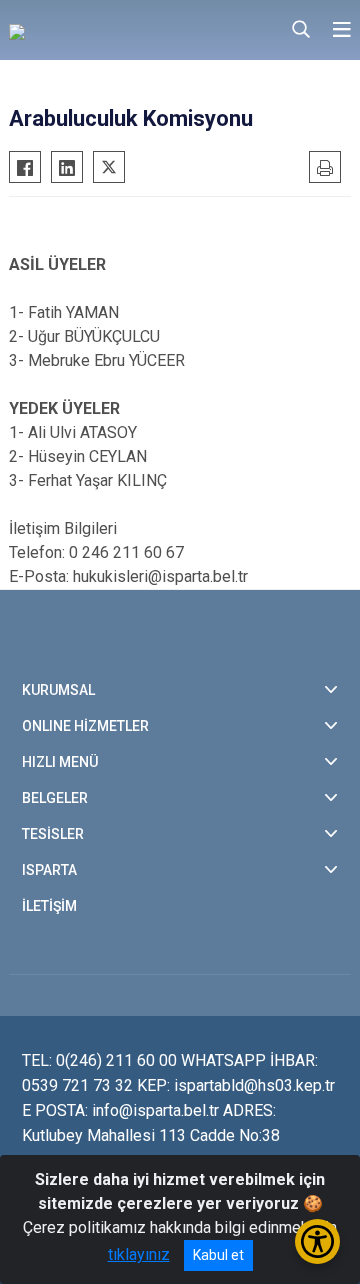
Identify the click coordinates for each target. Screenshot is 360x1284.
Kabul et (218, 1255)
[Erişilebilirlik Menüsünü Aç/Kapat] (317, 1241)
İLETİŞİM (49, 906)
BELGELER (55, 798)
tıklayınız (139, 1254)
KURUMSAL (58, 690)
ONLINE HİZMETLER (85, 726)
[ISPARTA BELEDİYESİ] (109, 30)
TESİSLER (53, 834)
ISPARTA (49, 870)
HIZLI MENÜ (60, 762)
